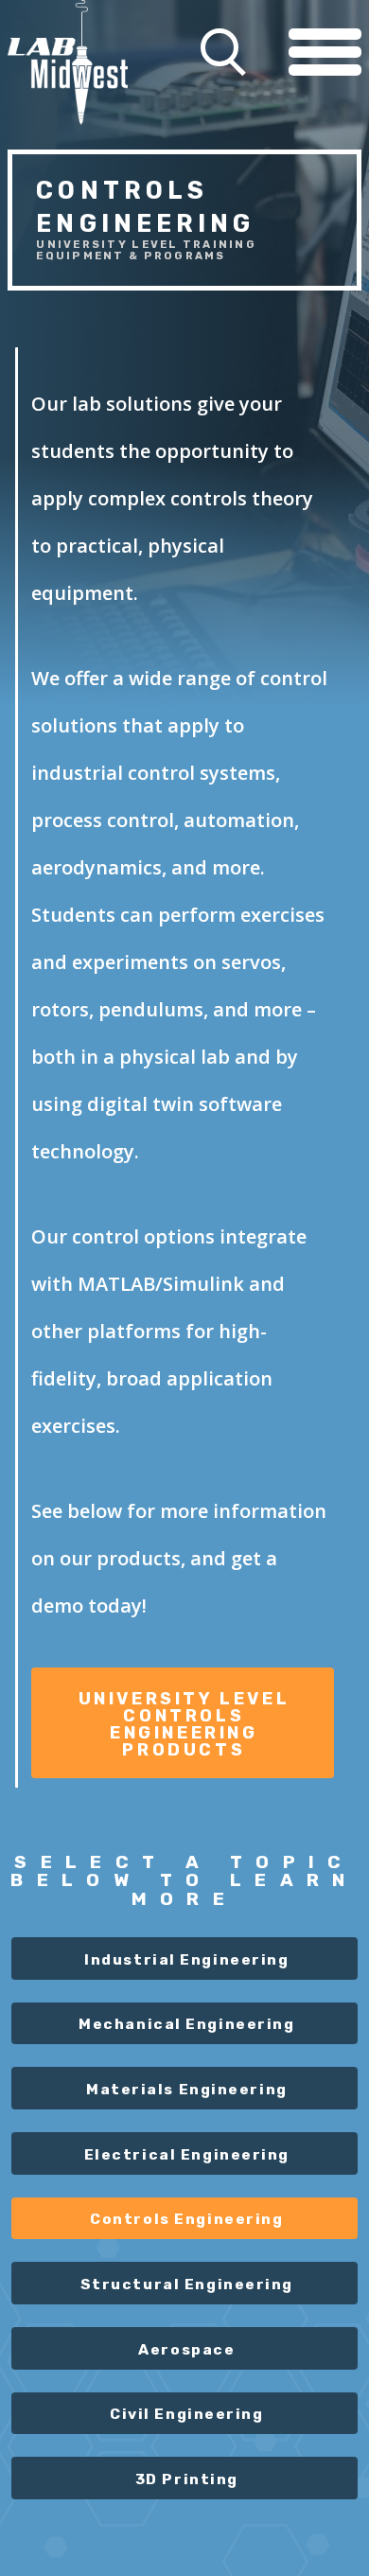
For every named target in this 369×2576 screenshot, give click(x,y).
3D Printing (187, 2479)
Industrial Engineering (186, 1959)
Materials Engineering (187, 2089)
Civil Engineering (187, 2414)
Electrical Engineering (187, 2154)
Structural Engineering (187, 2284)
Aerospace (186, 2349)
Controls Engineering (186, 2219)
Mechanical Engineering (186, 2024)
